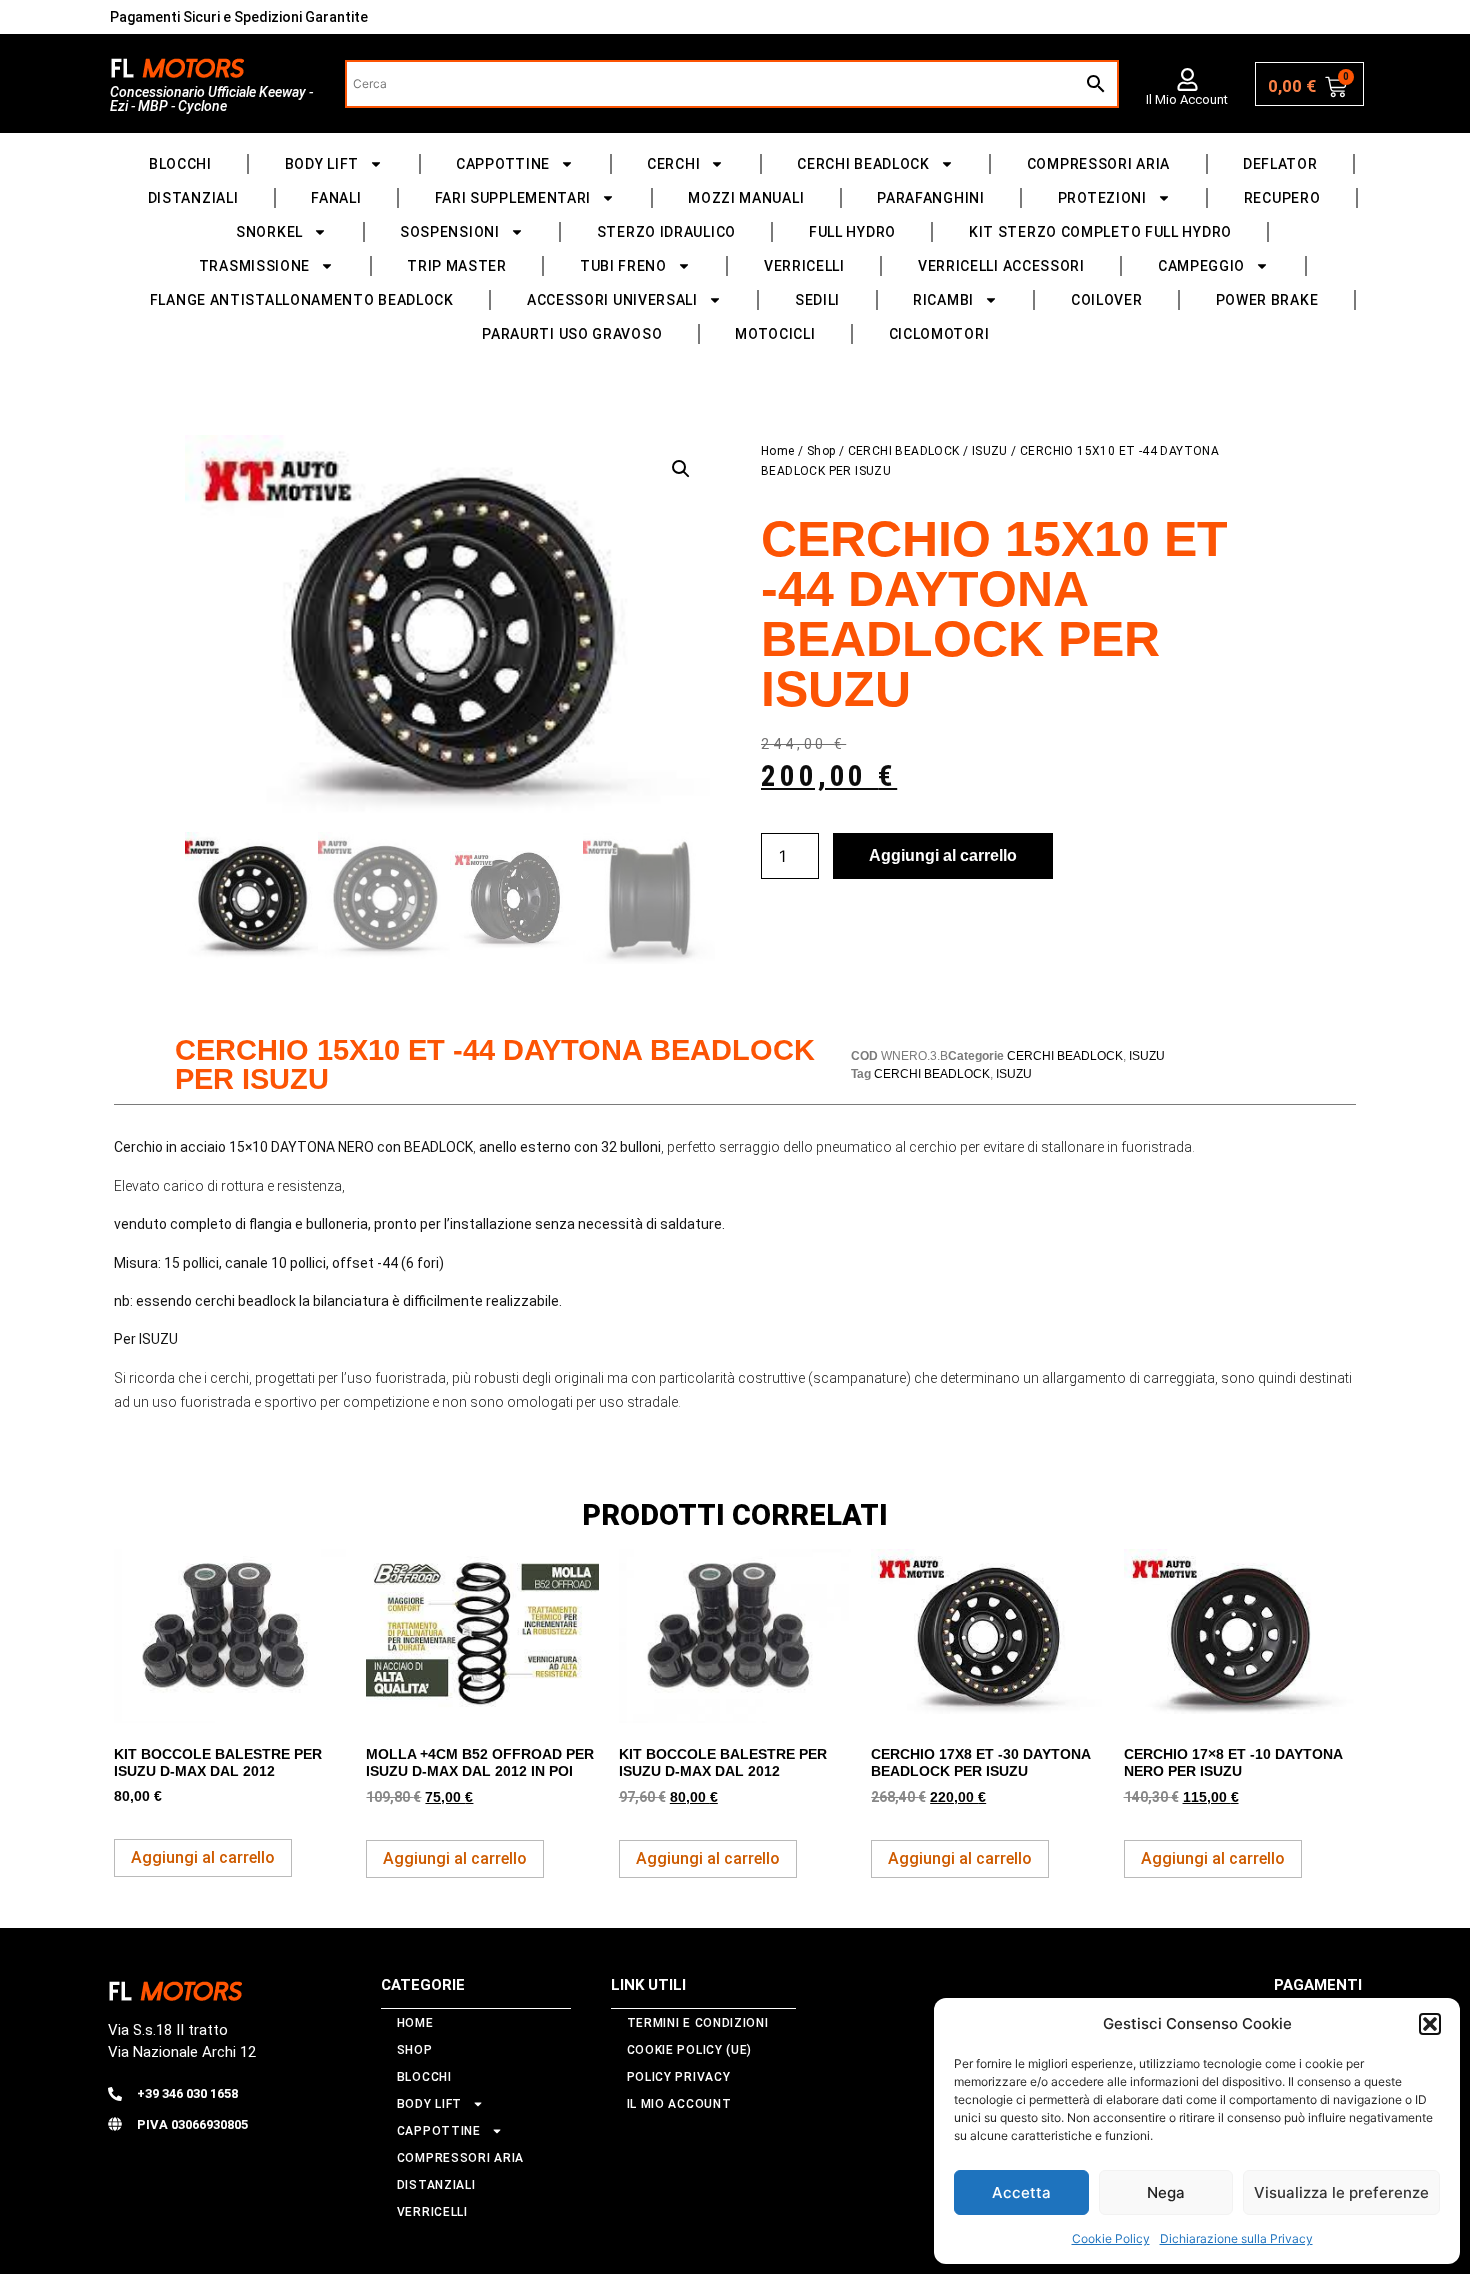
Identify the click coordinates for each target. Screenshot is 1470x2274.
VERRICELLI (804, 266)
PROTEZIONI (1102, 198)
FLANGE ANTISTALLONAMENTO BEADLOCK (302, 300)
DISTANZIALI (193, 198)
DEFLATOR (1280, 164)
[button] (1430, 2024)
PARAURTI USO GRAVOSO (572, 334)
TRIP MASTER (457, 266)
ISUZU (990, 451)
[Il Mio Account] (1187, 79)
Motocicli (775, 334)
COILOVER (1107, 300)
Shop (821, 451)
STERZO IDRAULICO (666, 232)
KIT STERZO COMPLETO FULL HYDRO (1100, 232)
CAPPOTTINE (503, 164)
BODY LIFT (322, 164)
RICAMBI (943, 300)
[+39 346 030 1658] (115, 2094)
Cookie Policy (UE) (690, 2050)
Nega (1166, 2192)
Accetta (1021, 2192)
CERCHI (673, 164)
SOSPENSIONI (450, 232)
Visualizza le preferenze (1341, 2192)
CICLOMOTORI (939, 334)
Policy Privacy (679, 2077)
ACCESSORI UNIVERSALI (612, 300)
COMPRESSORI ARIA (1098, 164)
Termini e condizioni (698, 2023)
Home (778, 451)
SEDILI (817, 300)
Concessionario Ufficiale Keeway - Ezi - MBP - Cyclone (211, 99)
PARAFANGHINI (930, 198)
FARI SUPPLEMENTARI (513, 198)
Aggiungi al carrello (943, 855)
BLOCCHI (180, 164)
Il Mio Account (1187, 99)
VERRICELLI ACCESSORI (1001, 266)
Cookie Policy (1111, 2238)
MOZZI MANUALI (746, 198)
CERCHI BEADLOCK (863, 164)
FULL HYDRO (852, 232)
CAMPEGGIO (1201, 266)
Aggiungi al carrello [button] (203, 1857)
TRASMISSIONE (254, 266)
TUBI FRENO (623, 266)
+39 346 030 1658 (187, 2093)
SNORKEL (269, 232)
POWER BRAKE (1267, 300)
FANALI (336, 198)
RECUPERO (1282, 198)
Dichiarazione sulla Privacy (1236, 2238)
